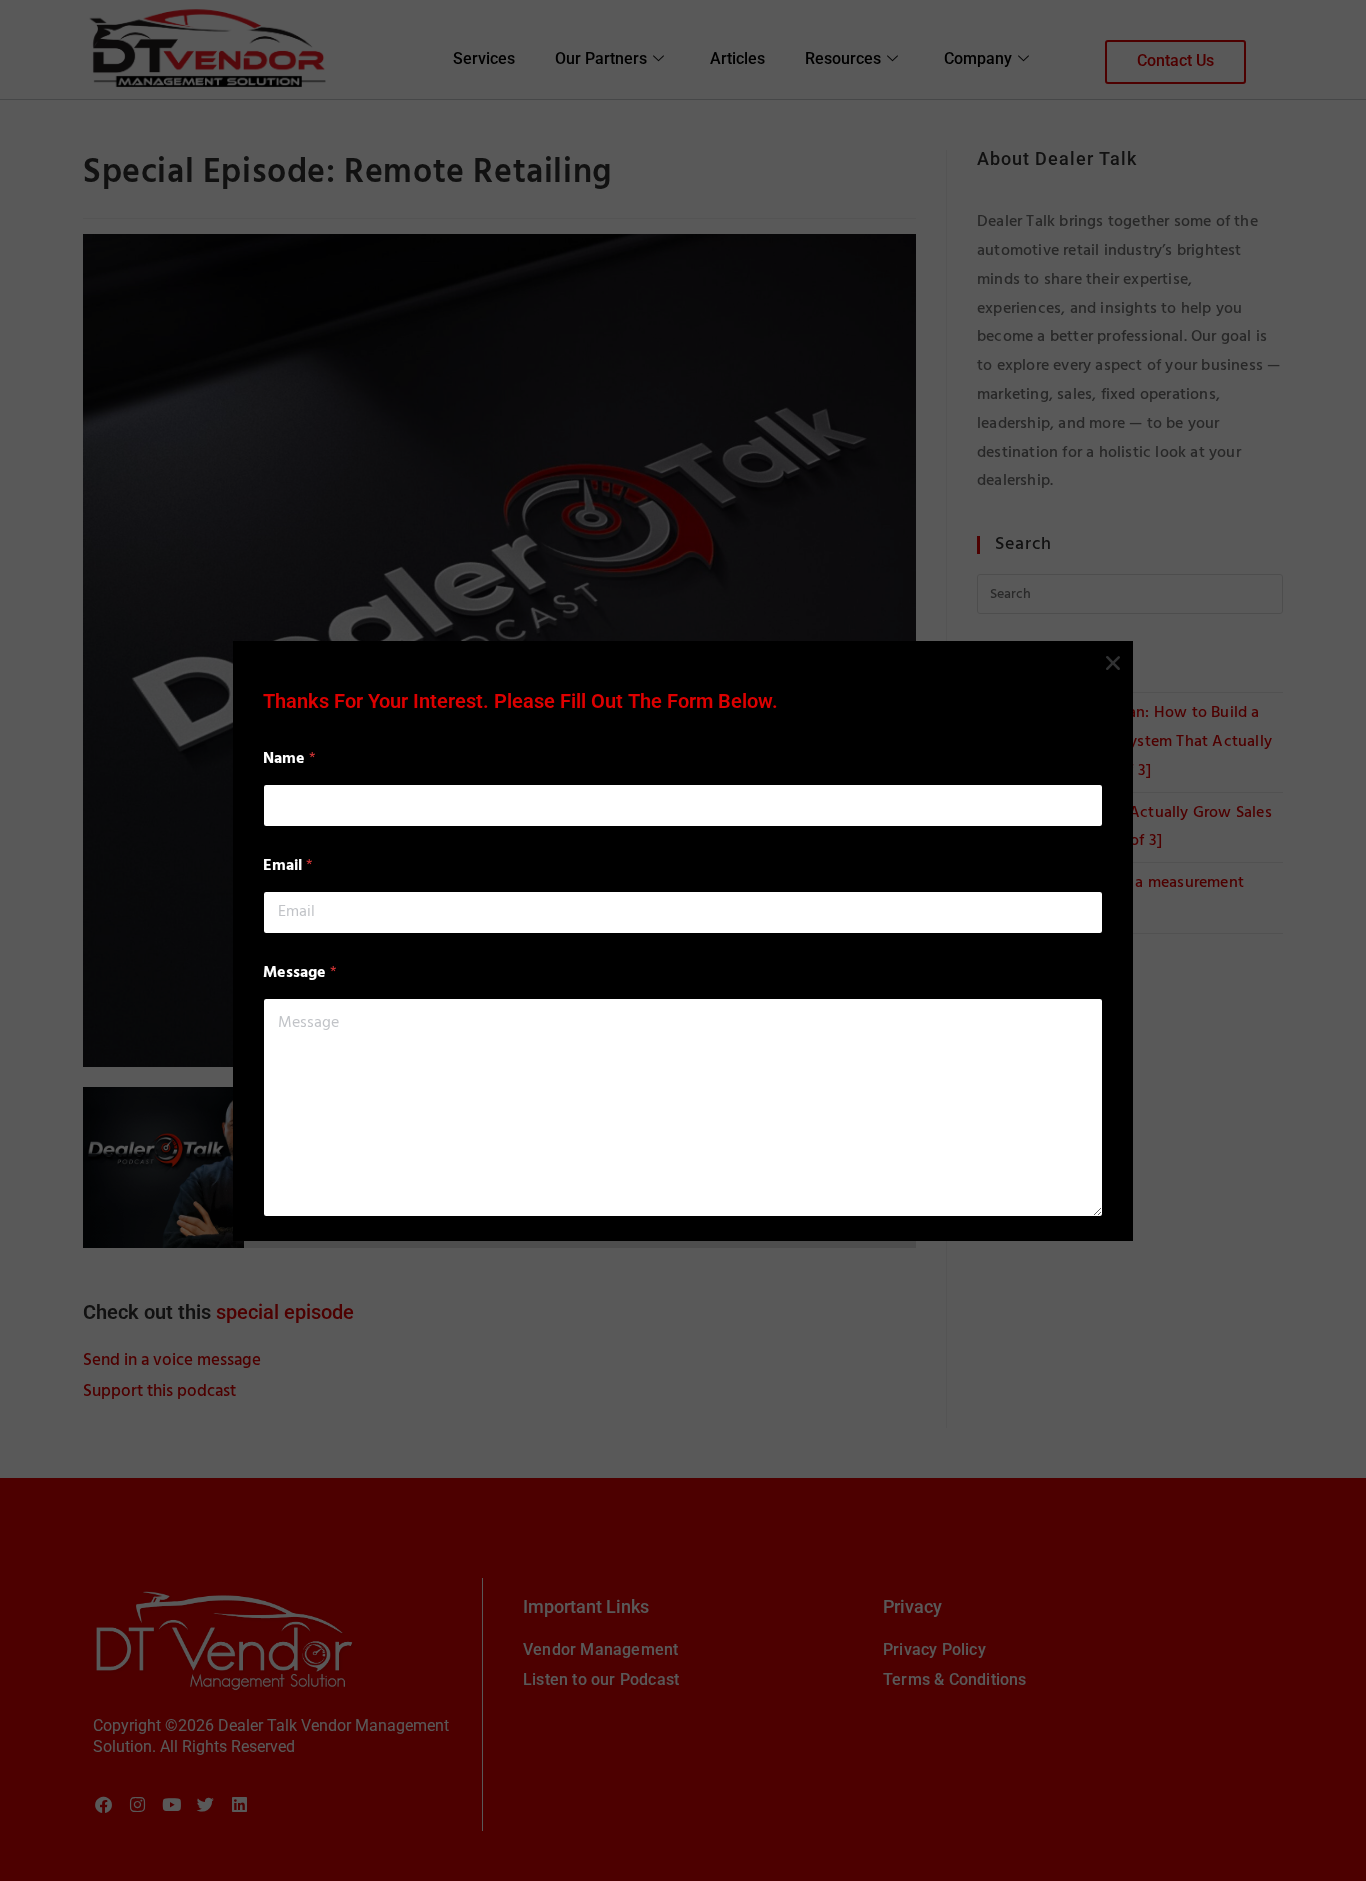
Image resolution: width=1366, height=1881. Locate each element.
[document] (683, 940)
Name (289, 759)
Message (300, 973)
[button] (1113, 663)
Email (288, 866)
